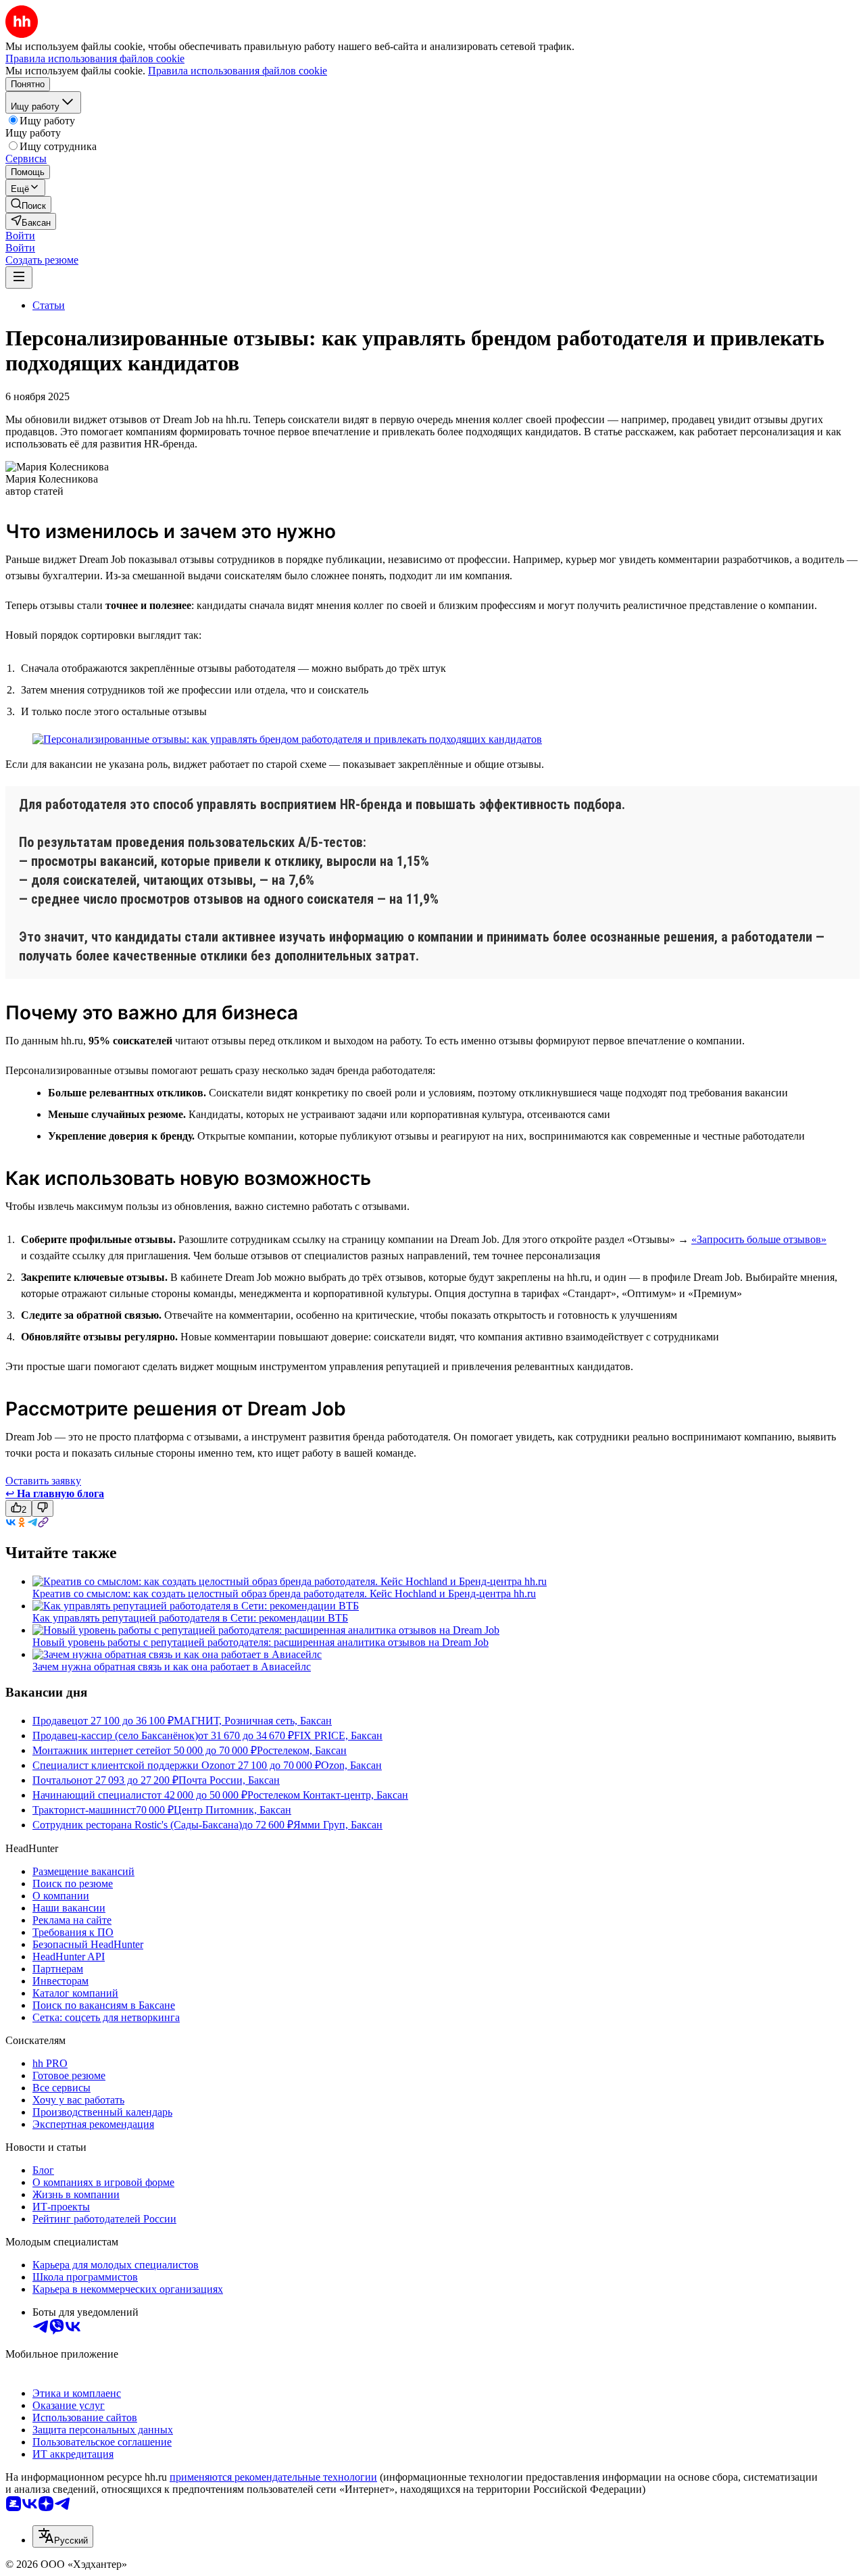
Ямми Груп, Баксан (338, 1825)
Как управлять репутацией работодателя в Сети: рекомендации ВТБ (190, 1618)
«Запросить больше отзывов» (759, 1239)
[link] (28, 204)
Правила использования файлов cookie (238, 71)
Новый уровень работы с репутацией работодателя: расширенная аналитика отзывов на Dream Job (261, 1642)
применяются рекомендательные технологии (273, 2477)
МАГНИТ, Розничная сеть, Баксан (253, 1721)
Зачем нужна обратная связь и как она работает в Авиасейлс (172, 1667)
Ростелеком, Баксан (302, 1750)
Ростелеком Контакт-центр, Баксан (328, 1795)
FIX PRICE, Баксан (338, 1735)
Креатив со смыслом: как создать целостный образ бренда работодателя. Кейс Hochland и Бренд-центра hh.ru (284, 1594)
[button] (20, 236)
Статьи (49, 305)
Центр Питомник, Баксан (232, 1810)
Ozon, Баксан (351, 1765)
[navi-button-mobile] (19, 277)
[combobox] (63, 2536)
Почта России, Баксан (229, 1780)
